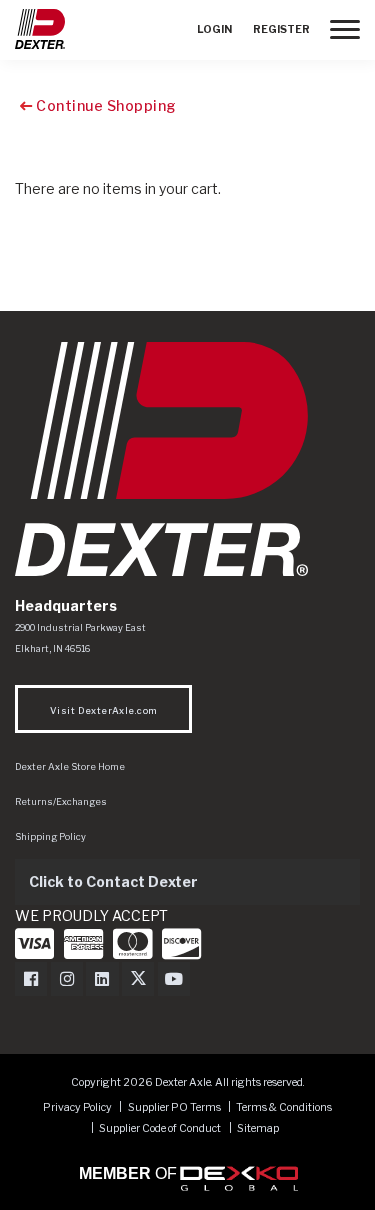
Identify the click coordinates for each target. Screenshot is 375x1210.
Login (214, 29)
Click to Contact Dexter (113, 881)
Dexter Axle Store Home (70, 766)
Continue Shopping (105, 105)
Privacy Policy (77, 1107)
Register (281, 29)
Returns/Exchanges (61, 801)
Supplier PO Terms (174, 1107)
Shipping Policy (50, 836)
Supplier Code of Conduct (161, 1128)
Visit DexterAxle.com (103, 710)
